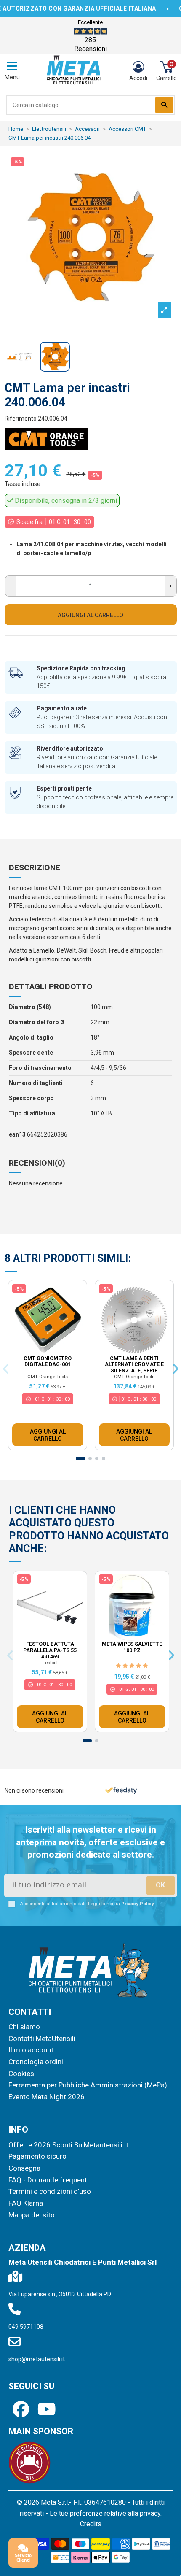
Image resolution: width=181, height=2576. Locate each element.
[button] (80, 1458)
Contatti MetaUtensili (42, 2039)
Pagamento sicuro (37, 2156)
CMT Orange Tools (48, 1377)
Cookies (21, 2074)
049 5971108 (26, 2327)
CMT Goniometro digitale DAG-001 (48, 1362)
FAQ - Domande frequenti (49, 2180)
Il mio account (31, 2050)
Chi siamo (24, 2027)
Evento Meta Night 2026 (47, 2097)
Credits (91, 2524)
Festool (50, 1663)
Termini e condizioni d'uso (50, 2191)
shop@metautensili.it (37, 2359)
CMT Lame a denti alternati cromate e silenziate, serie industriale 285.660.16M (134, 1368)
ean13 (17, 1134)
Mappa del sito (32, 2215)
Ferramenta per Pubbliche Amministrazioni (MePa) (88, 2085)
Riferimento (21, 419)
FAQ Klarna (26, 2203)
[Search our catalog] (164, 105)
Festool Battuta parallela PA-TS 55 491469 (50, 1650)
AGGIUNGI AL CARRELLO (90, 615)
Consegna (24, 2168)
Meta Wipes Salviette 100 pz (132, 1647)
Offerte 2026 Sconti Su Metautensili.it (68, 2145)
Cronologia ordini (36, 2062)
